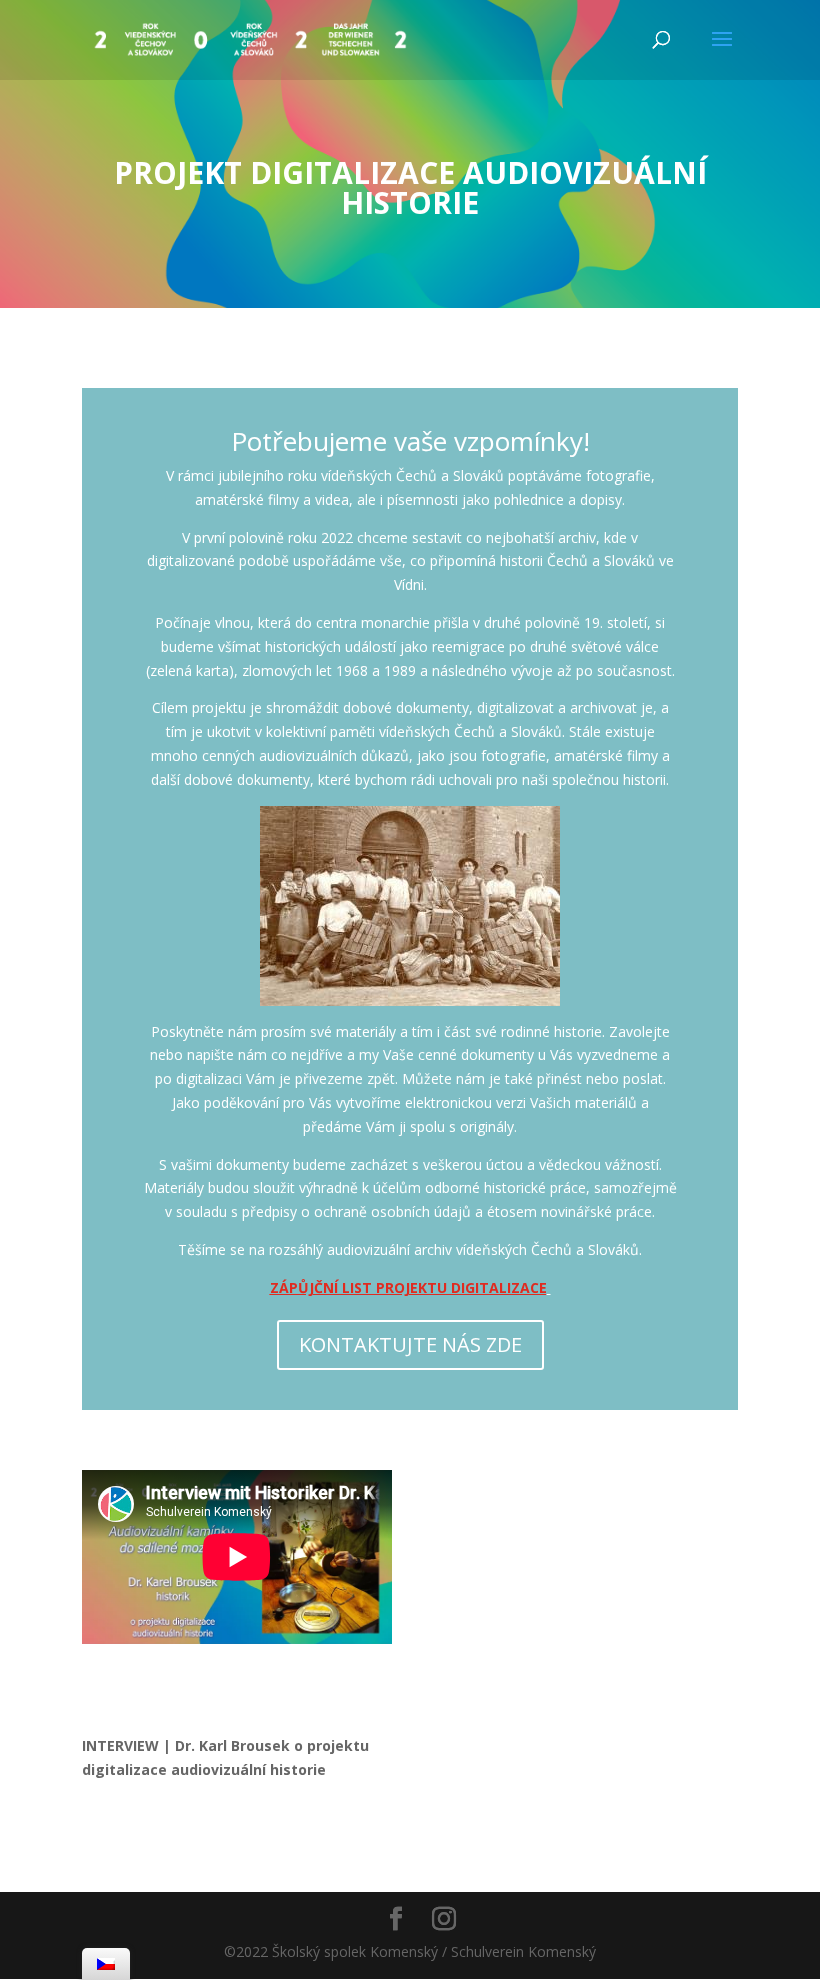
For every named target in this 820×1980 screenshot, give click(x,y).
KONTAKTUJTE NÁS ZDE (410, 1344)
